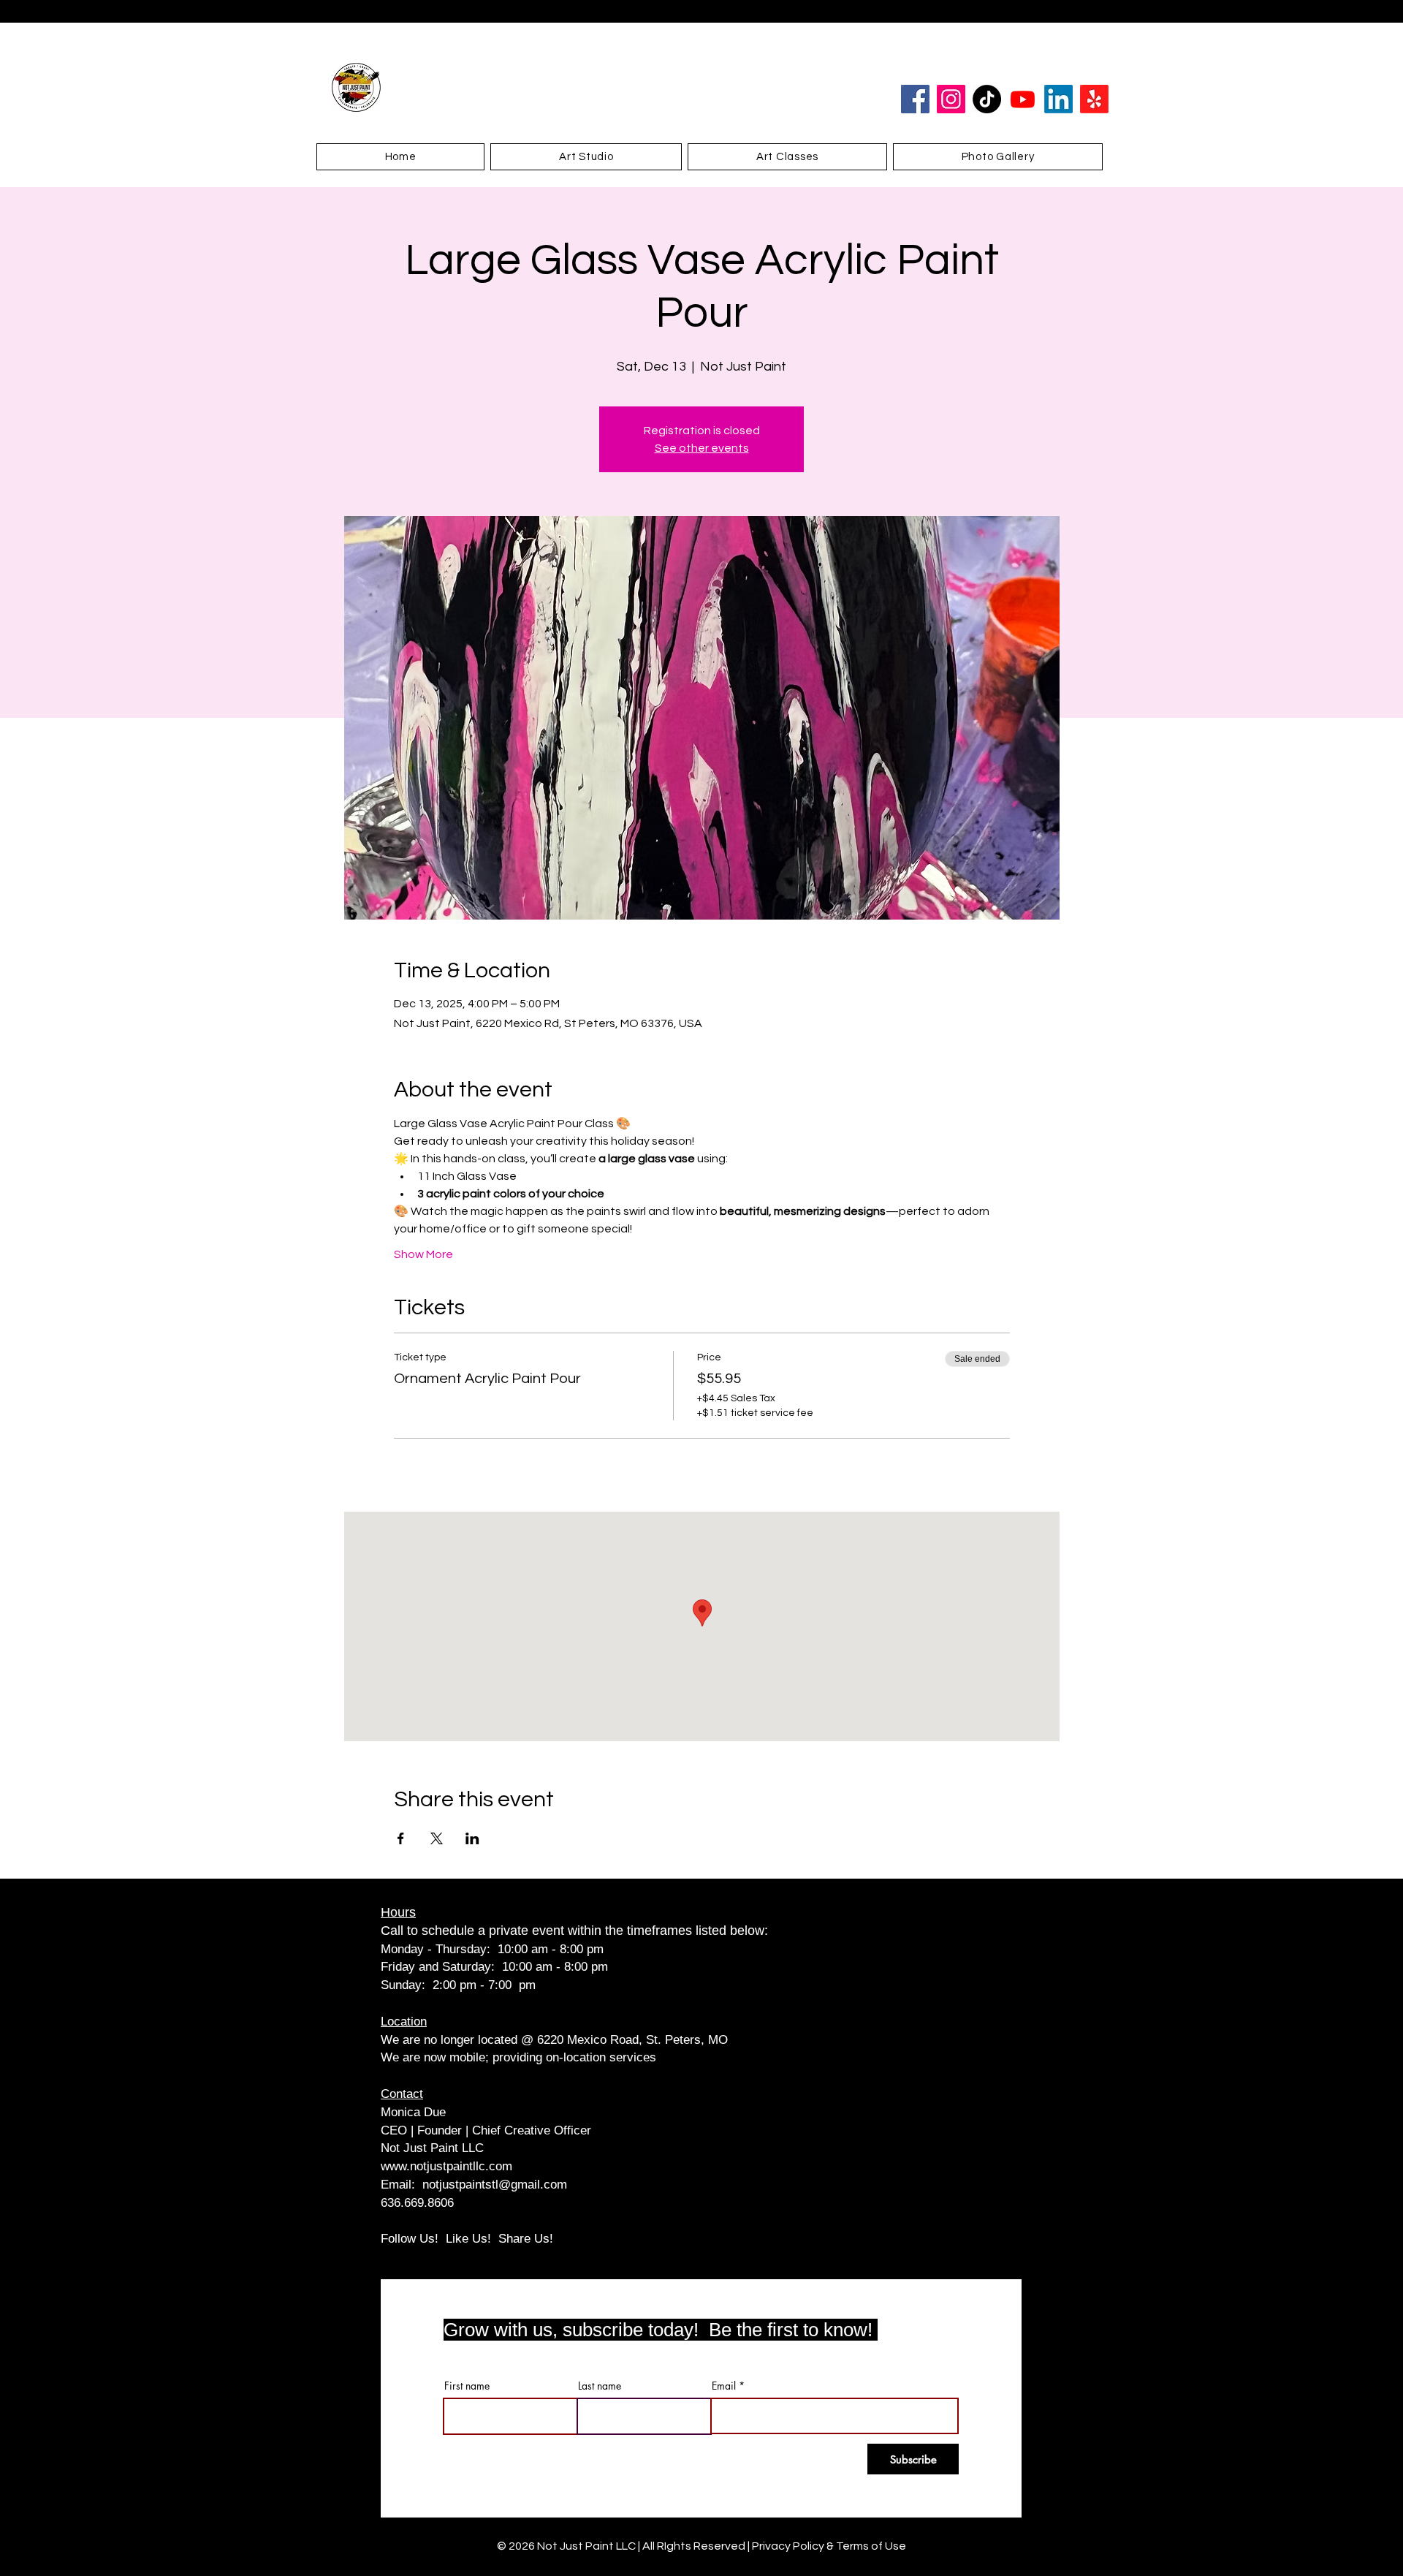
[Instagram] (951, 99)
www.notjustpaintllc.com (446, 2166)
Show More (423, 1254)
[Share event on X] (437, 1838)
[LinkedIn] (1058, 99)
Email (724, 2386)
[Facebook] (915, 99)
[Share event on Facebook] (401, 1838)
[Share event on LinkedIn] (472, 1838)
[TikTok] (987, 99)
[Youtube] (1023, 99)
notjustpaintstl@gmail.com (495, 2185)
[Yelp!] (1094, 99)
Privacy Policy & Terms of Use (829, 2546)
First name (467, 2386)
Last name (600, 2386)
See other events (702, 448)
